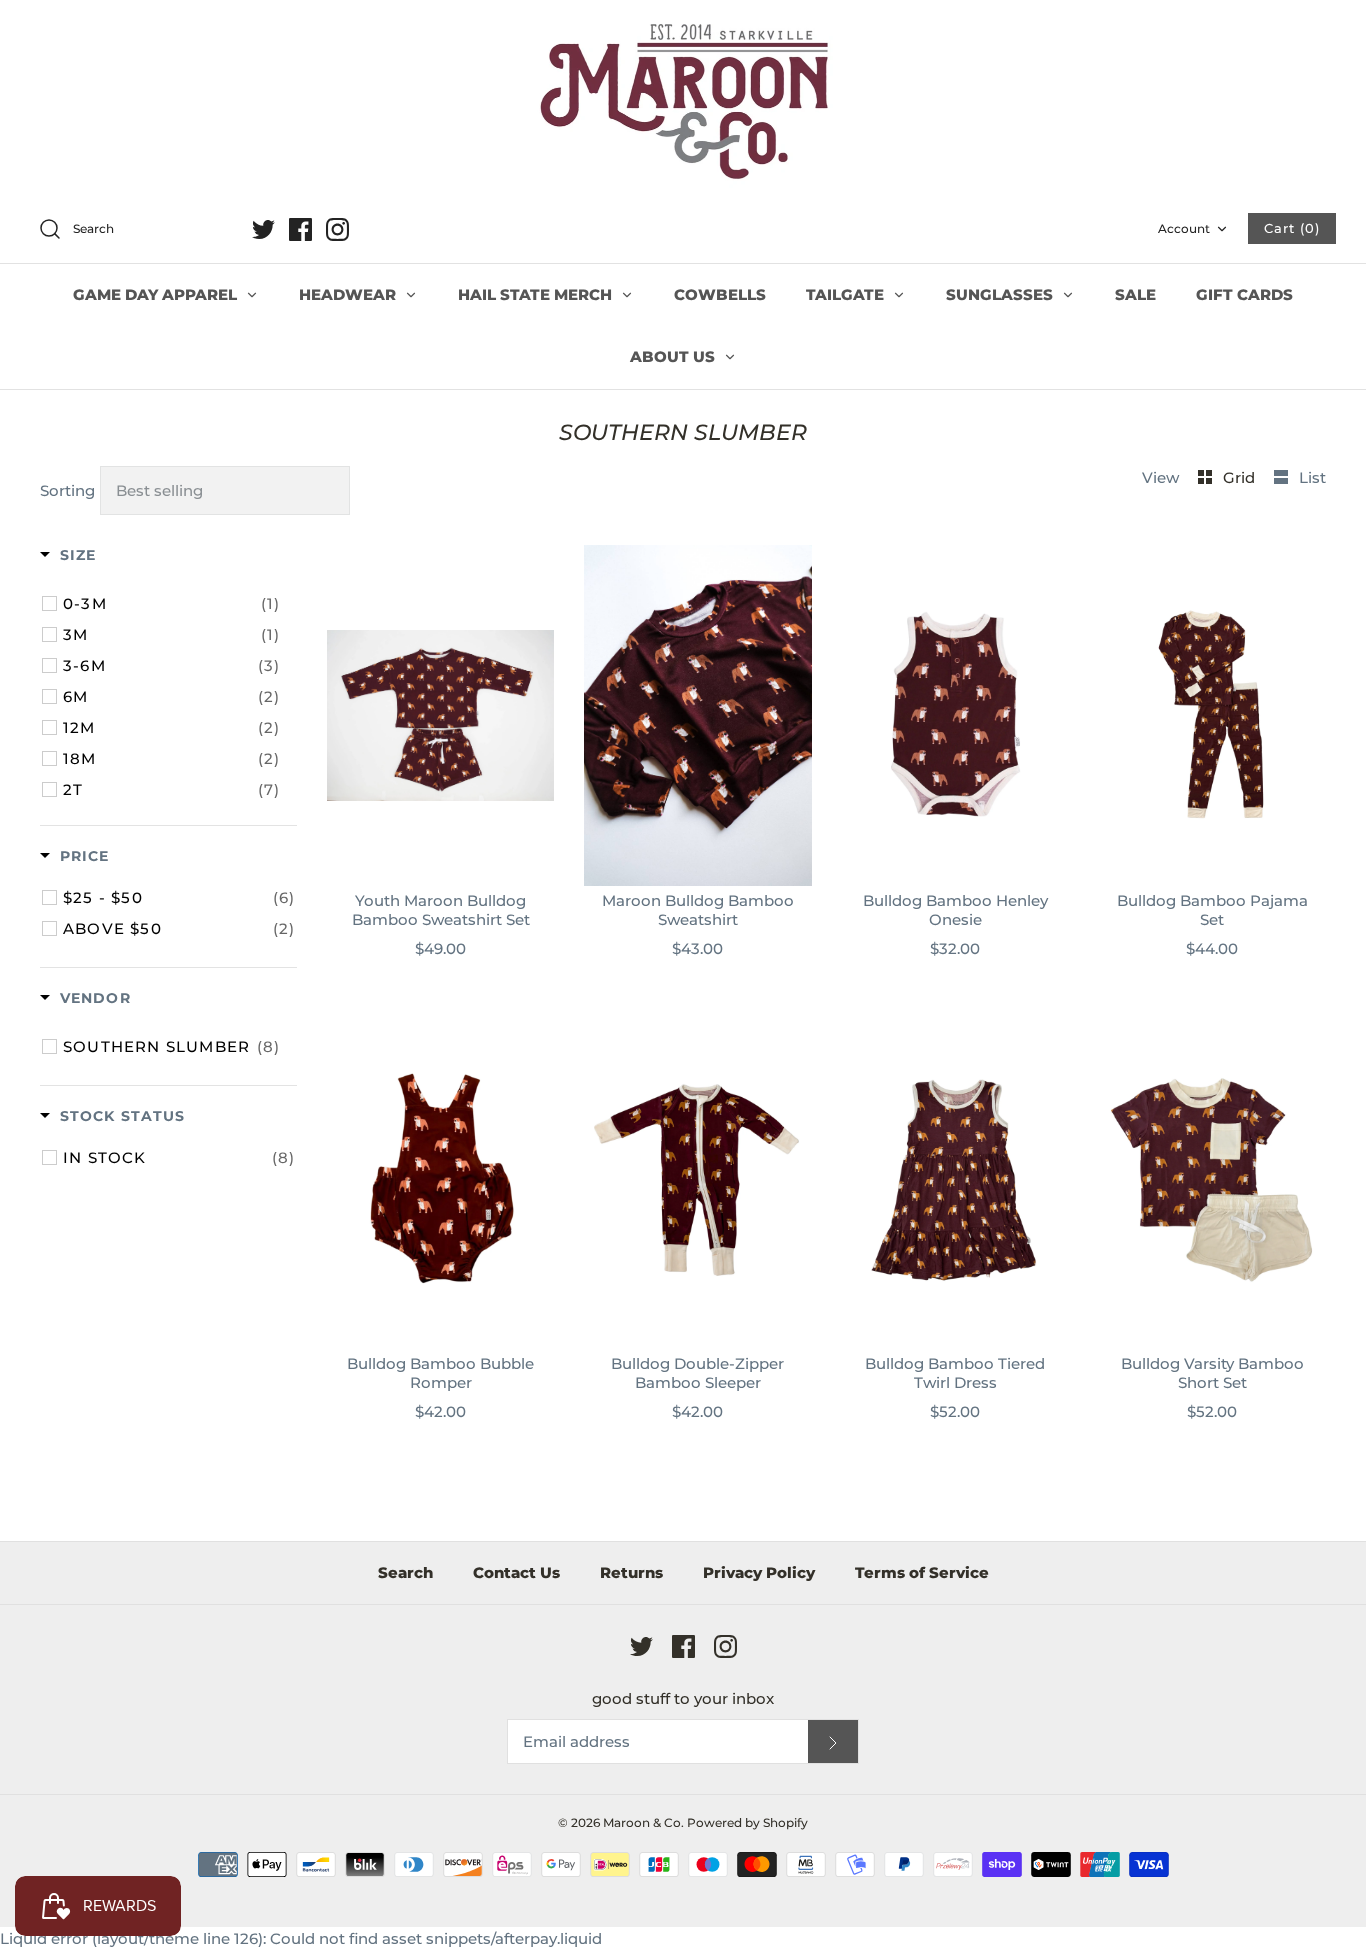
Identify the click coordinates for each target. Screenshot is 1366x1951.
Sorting (67, 490)
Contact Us (516, 1572)
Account (1184, 228)
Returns (631, 1572)
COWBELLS (720, 294)
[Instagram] (337, 229)
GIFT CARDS (1244, 294)
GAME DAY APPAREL (157, 294)
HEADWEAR (349, 294)
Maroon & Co (642, 1822)
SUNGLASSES (1001, 294)
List (1312, 477)
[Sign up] (833, 1741)
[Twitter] (263, 229)
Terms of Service (922, 1572)
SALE (1135, 294)
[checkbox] (171, 604)
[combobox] (134, 230)
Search (405, 1572)
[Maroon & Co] (683, 104)
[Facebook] (300, 229)
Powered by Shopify (747, 1822)
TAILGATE (847, 294)
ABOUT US (674, 356)
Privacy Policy (759, 1572)
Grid (1241, 477)
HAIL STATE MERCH (537, 294)
